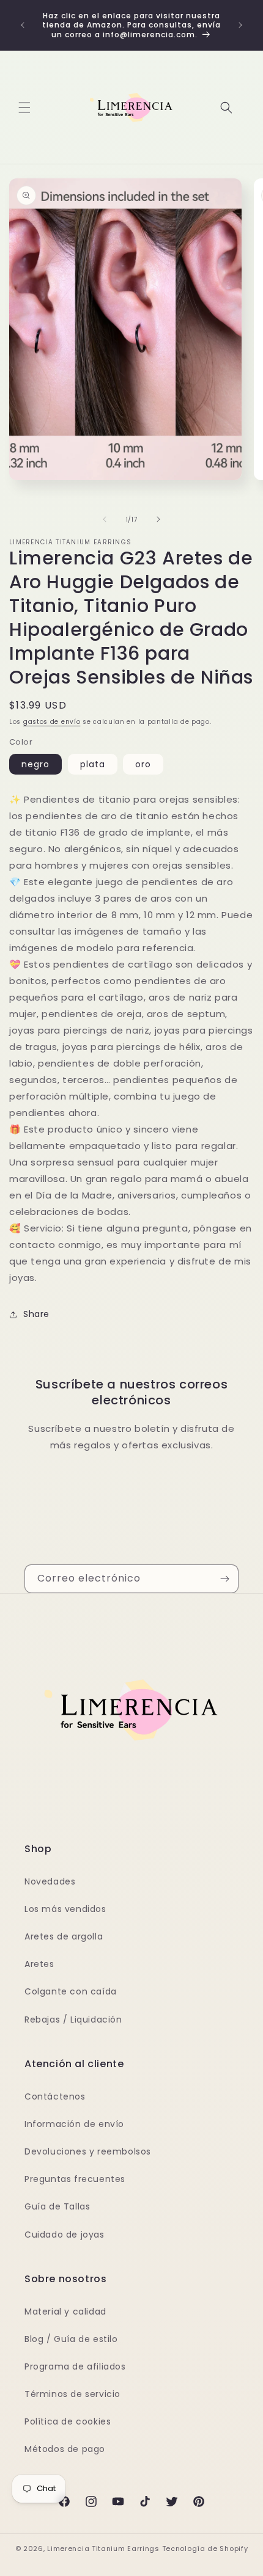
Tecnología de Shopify (205, 2549)
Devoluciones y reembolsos (88, 2151)
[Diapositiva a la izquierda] (105, 519)
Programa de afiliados (75, 2366)
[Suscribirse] (224, 1579)
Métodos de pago (65, 2449)
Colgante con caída (71, 1991)
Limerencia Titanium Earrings (103, 2549)
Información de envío (74, 2124)
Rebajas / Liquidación (73, 2020)
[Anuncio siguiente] (240, 25)
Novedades (50, 1881)
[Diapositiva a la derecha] (158, 519)
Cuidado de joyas (65, 2235)
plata (93, 764)
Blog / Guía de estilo (71, 2339)
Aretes (39, 1964)
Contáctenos (55, 2096)
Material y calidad (65, 2311)
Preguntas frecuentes (75, 2179)
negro (35, 764)
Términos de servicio (72, 2394)
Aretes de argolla (64, 1936)
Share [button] (36, 1314)
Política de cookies (68, 2421)
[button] (24, 108)
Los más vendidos (65, 1909)
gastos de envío (52, 722)
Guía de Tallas (57, 2206)
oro (143, 764)
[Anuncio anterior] (23, 25)
